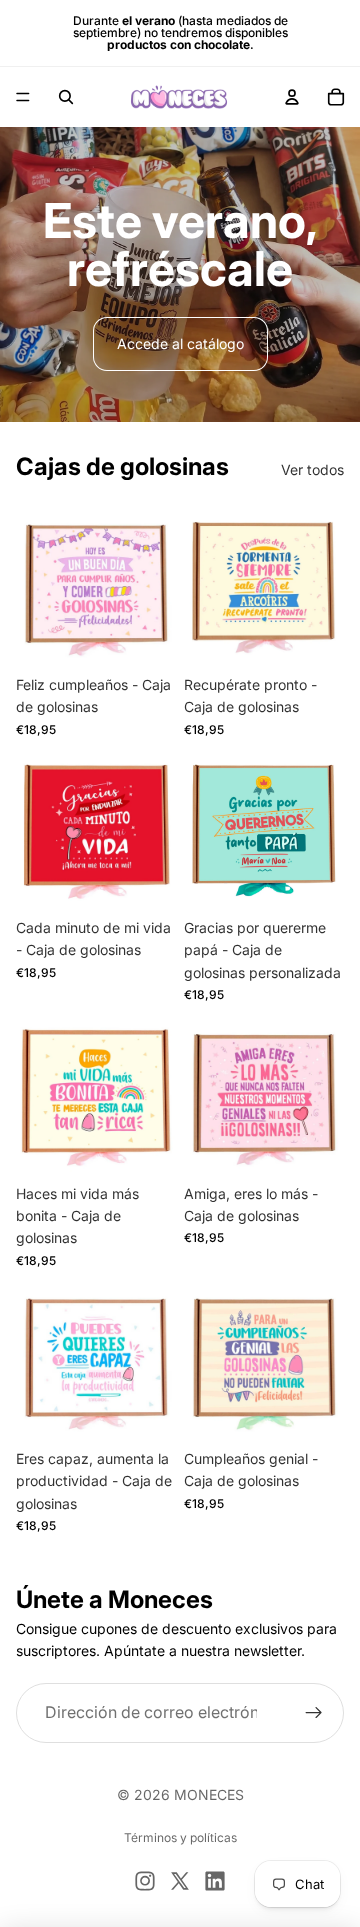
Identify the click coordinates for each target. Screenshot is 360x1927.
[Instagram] (145, 1881)
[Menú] (23, 97)
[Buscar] (66, 97)
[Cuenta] (292, 97)
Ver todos (312, 469)
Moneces (209, 1794)
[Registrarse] (314, 1713)
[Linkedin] (215, 1881)
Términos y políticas (180, 1837)
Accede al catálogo (180, 343)
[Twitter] (180, 1881)
